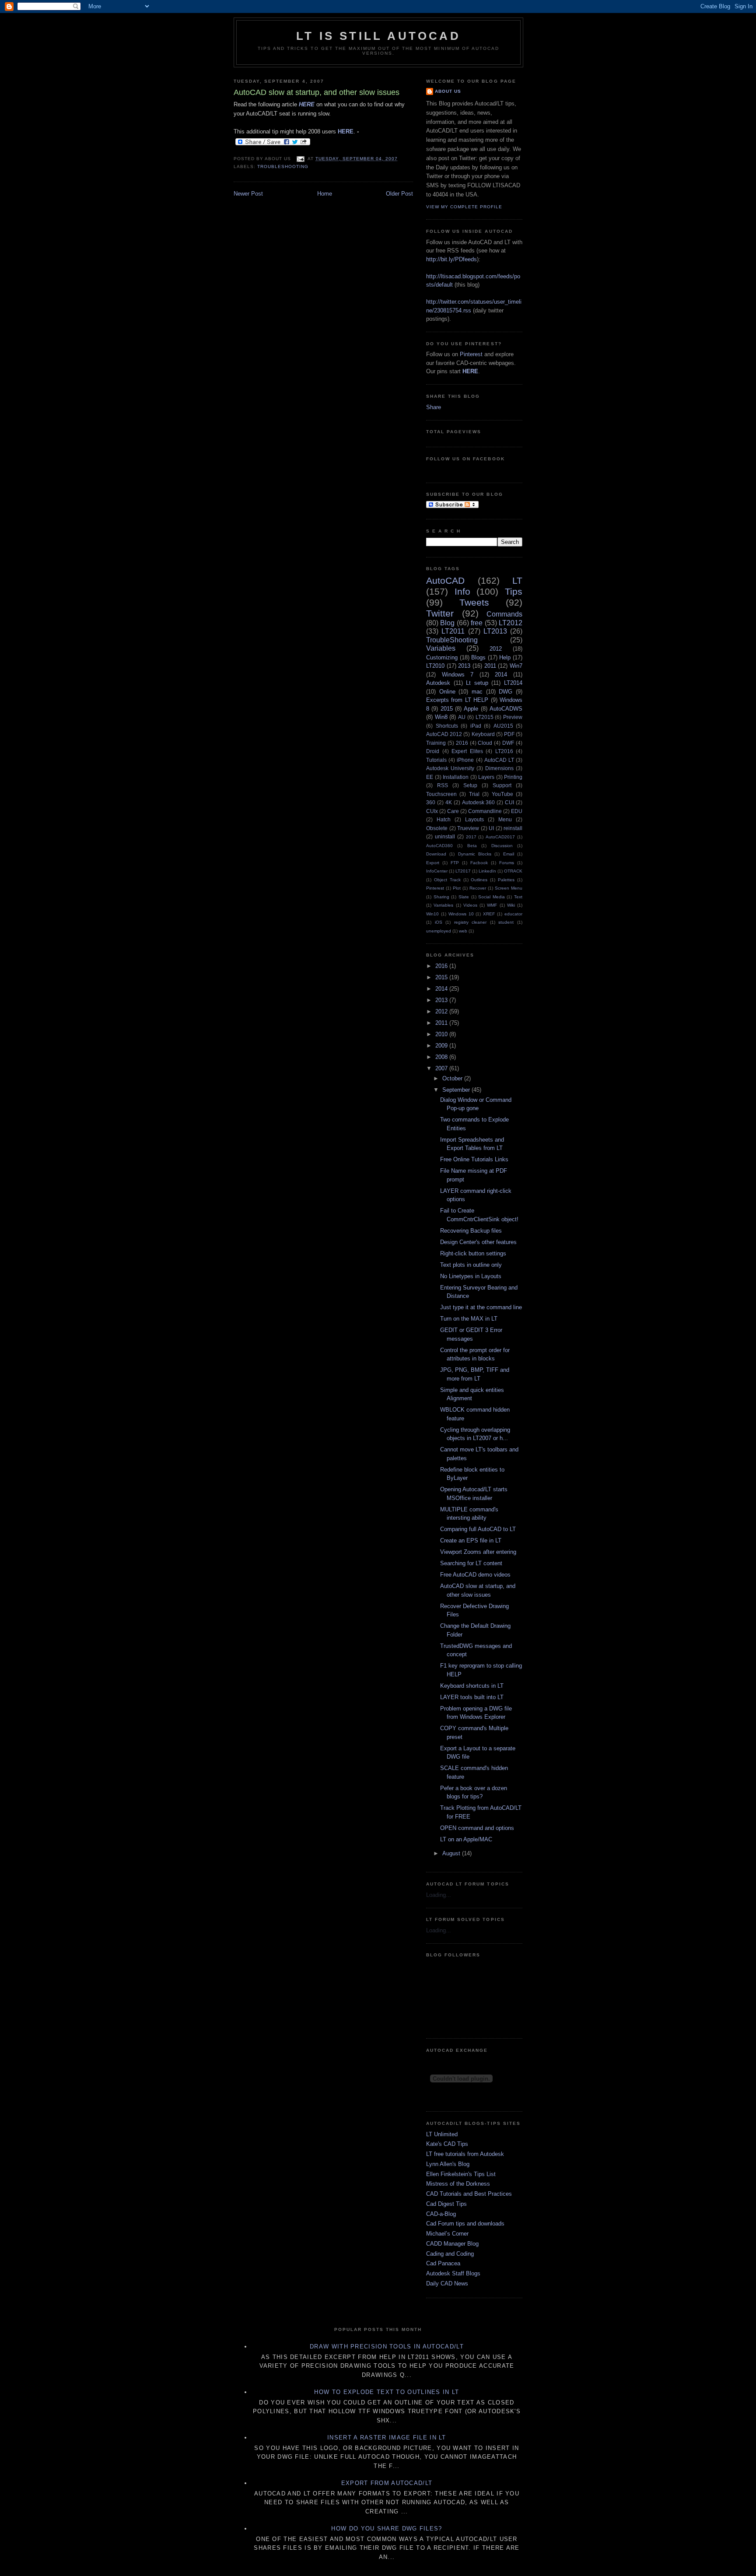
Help (505, 657)
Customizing (442, 657)
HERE (346, 131)
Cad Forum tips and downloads (465, 2224)
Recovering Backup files (471, 1231)
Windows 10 (461, 914)
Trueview (468, 828)
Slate (464, 897)
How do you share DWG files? (387, 2529)
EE (430, 777)
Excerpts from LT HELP (457, 700)
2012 (496, 649)
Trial (474, 794)
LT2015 (485, 717)
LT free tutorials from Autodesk (465, 2154)
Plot (457, 888)
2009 (442, 1046)
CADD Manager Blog (452, 2244)
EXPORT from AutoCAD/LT (387, 2483)
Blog (447, 623)
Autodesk (438, 683)
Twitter (440, 613)
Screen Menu (509, 888)
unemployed (439, 931)
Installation (456, 777)
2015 (447, 709)
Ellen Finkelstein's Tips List (461, 2174)
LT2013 (495, 631)
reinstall (513, 828)
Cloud (485, 743)
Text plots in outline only (471, 1265)
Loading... (439, 1895)
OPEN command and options (477, 1828)
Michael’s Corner (447, 2234)
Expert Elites (467, 751)
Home (325, 194)
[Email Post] (300, 159)
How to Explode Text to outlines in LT (387, 2392)
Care (453, 811)
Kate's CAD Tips (447, 2144)
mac (477, 692)
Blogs (478, 657)
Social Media (492, 897)
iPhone (465, 760)
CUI (509, 802)
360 (431, 802)
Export (433, 863)
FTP (455, 863)
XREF (489, 914)
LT (517, 580)
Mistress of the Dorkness (458, 2184)
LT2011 (453, 631)
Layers (486, 777)
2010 (442, 1034)
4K (449, 802)
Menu (505, 819)
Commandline (485, 811)
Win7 (516, 666)
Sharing (441, 897)
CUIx (432, 811)
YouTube (502, 794)
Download (436, 854)
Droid (433, 751)
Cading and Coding (450, 2254)
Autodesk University (450, 768)
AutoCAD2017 (500, 837)
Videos (470, 905)
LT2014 (513, 683)
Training (436, 743)
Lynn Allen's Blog (448, 2164)
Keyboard (483, 734)
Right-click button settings (473, 1253)
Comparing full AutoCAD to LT (478, 1529)
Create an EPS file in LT (471, 1540)
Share (434, 407)
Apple (471, 709)
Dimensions (499, 768)
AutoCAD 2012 (444, 734)
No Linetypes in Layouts (471, 1276)
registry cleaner (471, 922)
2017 (471, 837)
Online (447, 692)
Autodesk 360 (479, 802)
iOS (439, 922)
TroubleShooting (283, 166)
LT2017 (463, 871)
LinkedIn (487, 871)
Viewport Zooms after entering (478, 1552)
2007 (442, 1068)
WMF (492, 905)
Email (509, 854)
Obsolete (437, 828)
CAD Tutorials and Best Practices (469, 2194)
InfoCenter (437, 871)
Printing (513, 777)
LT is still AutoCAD (378, 36)
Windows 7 (458, 675)
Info (462, 591)
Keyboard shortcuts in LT (472, 1686)
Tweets (474, 602)
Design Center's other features (478, 1242)
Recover (478, 888)
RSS (443, 785)
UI (491, 828)
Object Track (447, 880)
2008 (442, 1057)
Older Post (399, 194)
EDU (517, 811)
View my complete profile (464, 207)
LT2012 (511, 623)
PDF (509, 734)
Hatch (444, 819)
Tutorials (436, 760)
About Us (448, 91)
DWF (508, 743)
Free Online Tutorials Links (474, 1159)
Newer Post (248, 194)
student (506, 922)
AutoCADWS (506, 709)
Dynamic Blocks (475, 854)
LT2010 (435, 666)
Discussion (502, 846)
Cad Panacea (443, 2263)
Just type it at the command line (481, 1307)
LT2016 (504, 751)
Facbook (479, 863)
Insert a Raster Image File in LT (387, 2438)
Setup (470, 785)
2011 (490, 666)
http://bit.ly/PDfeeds (451, 259)
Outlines (479, 880)
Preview (513, 717)
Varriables (443, 905)
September (457, 1090)
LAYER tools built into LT (472, 1697)
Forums (507, 863)
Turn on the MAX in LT (469, 1319)
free (477, 623)
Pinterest (471, 354)
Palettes (506, 880)
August (452, 1853)
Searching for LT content (471, 1563)
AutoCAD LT (499, 760)
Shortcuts (447, 726)
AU (462, 717)
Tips (514, 591)
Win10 (432, 914)
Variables (441, 648)
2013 (464, 666)
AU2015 (503, 726)
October (453, 1078)
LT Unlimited (442, 2134)
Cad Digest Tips (446, 2204)
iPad (476, 726)
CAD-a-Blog (441, 2214)
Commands (504, 614)
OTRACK (513, 871)
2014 (501, 675)
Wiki (511, 905)
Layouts (474, 819)
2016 (462, 743)
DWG (506, 692)
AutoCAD (445, 580)
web (463, 931)
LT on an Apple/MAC (466, 1839)
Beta (472, 846)
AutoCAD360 (439, 846)
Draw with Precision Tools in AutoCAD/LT (387, 2346)
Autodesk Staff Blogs (453, 2273)
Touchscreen (441, 794)
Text (518, 897)
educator (513, 914)
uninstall (445, 836)
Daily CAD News (447, 2283)
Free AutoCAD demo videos (475, 1575)
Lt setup (477, 683)
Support (502, 785)
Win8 (441, 717)
